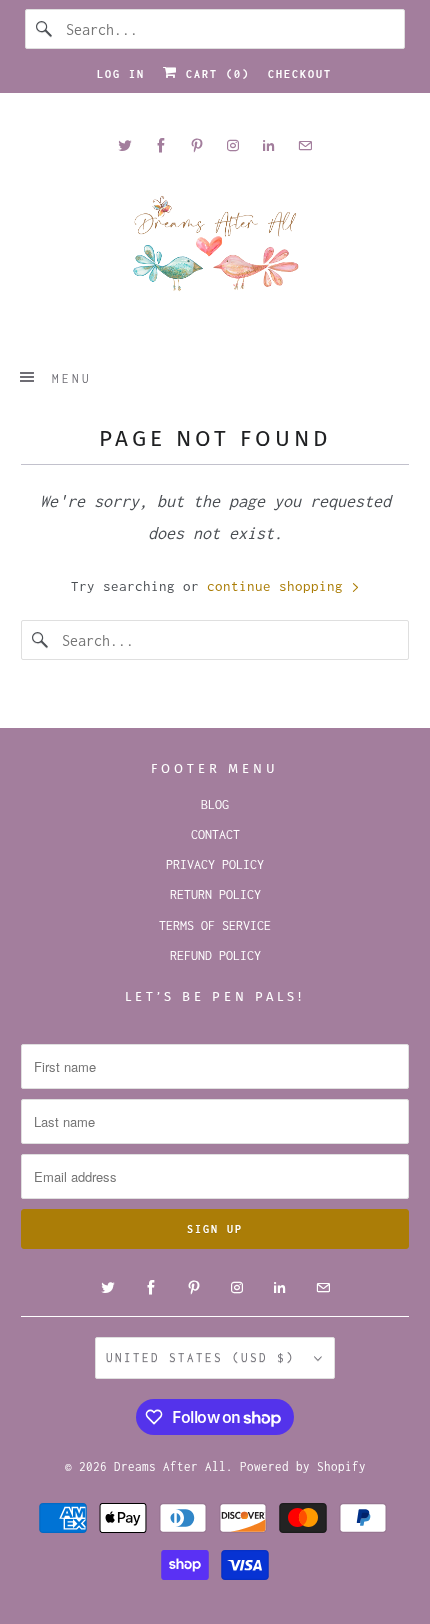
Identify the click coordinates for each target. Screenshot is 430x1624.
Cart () (214, 74)
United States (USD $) (205, 1357)
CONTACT (215, 834)
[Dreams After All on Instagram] (233, 145)
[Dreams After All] (215, 250)
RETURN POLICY (215, 894)
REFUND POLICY (215, 955)
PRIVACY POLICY (215, 864)
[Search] (45, 29)
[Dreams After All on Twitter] (125, 145)
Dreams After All (170, 1466)
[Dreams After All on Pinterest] (197, 145)
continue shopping (279, 586)
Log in (121, 74)
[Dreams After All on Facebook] (161, 145)
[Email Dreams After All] (305, 145)
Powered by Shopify (303, 1466)
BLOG (215, 804)
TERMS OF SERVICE (215, 925)
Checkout (300, 74)
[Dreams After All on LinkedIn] (269, 145)
